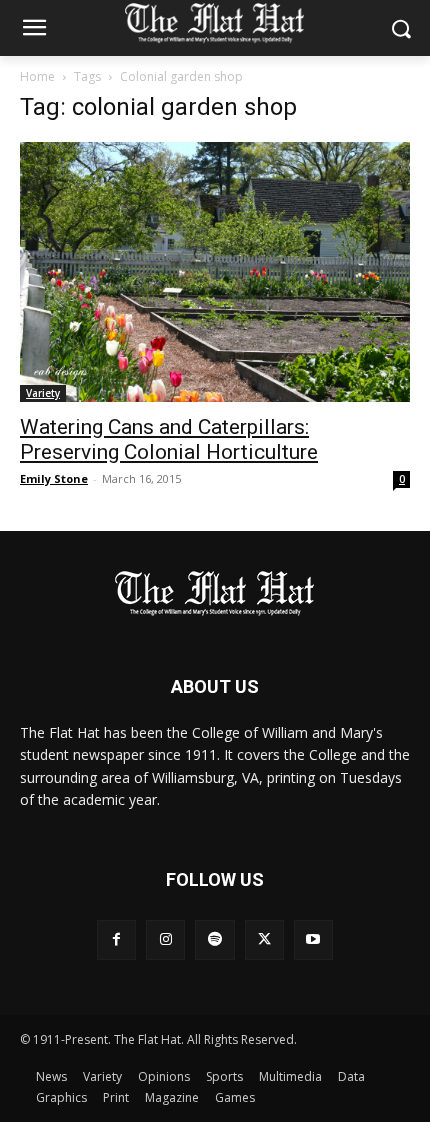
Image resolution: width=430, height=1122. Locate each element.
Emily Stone (54, 478)
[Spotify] (214, 939)
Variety (43, 393)
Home (37, 76)
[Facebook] (116, 939)
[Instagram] (165, 939)
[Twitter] (264, 939)
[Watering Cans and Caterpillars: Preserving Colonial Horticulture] (215, 272)
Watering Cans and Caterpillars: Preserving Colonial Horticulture (169, 439)
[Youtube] (313, 939)
